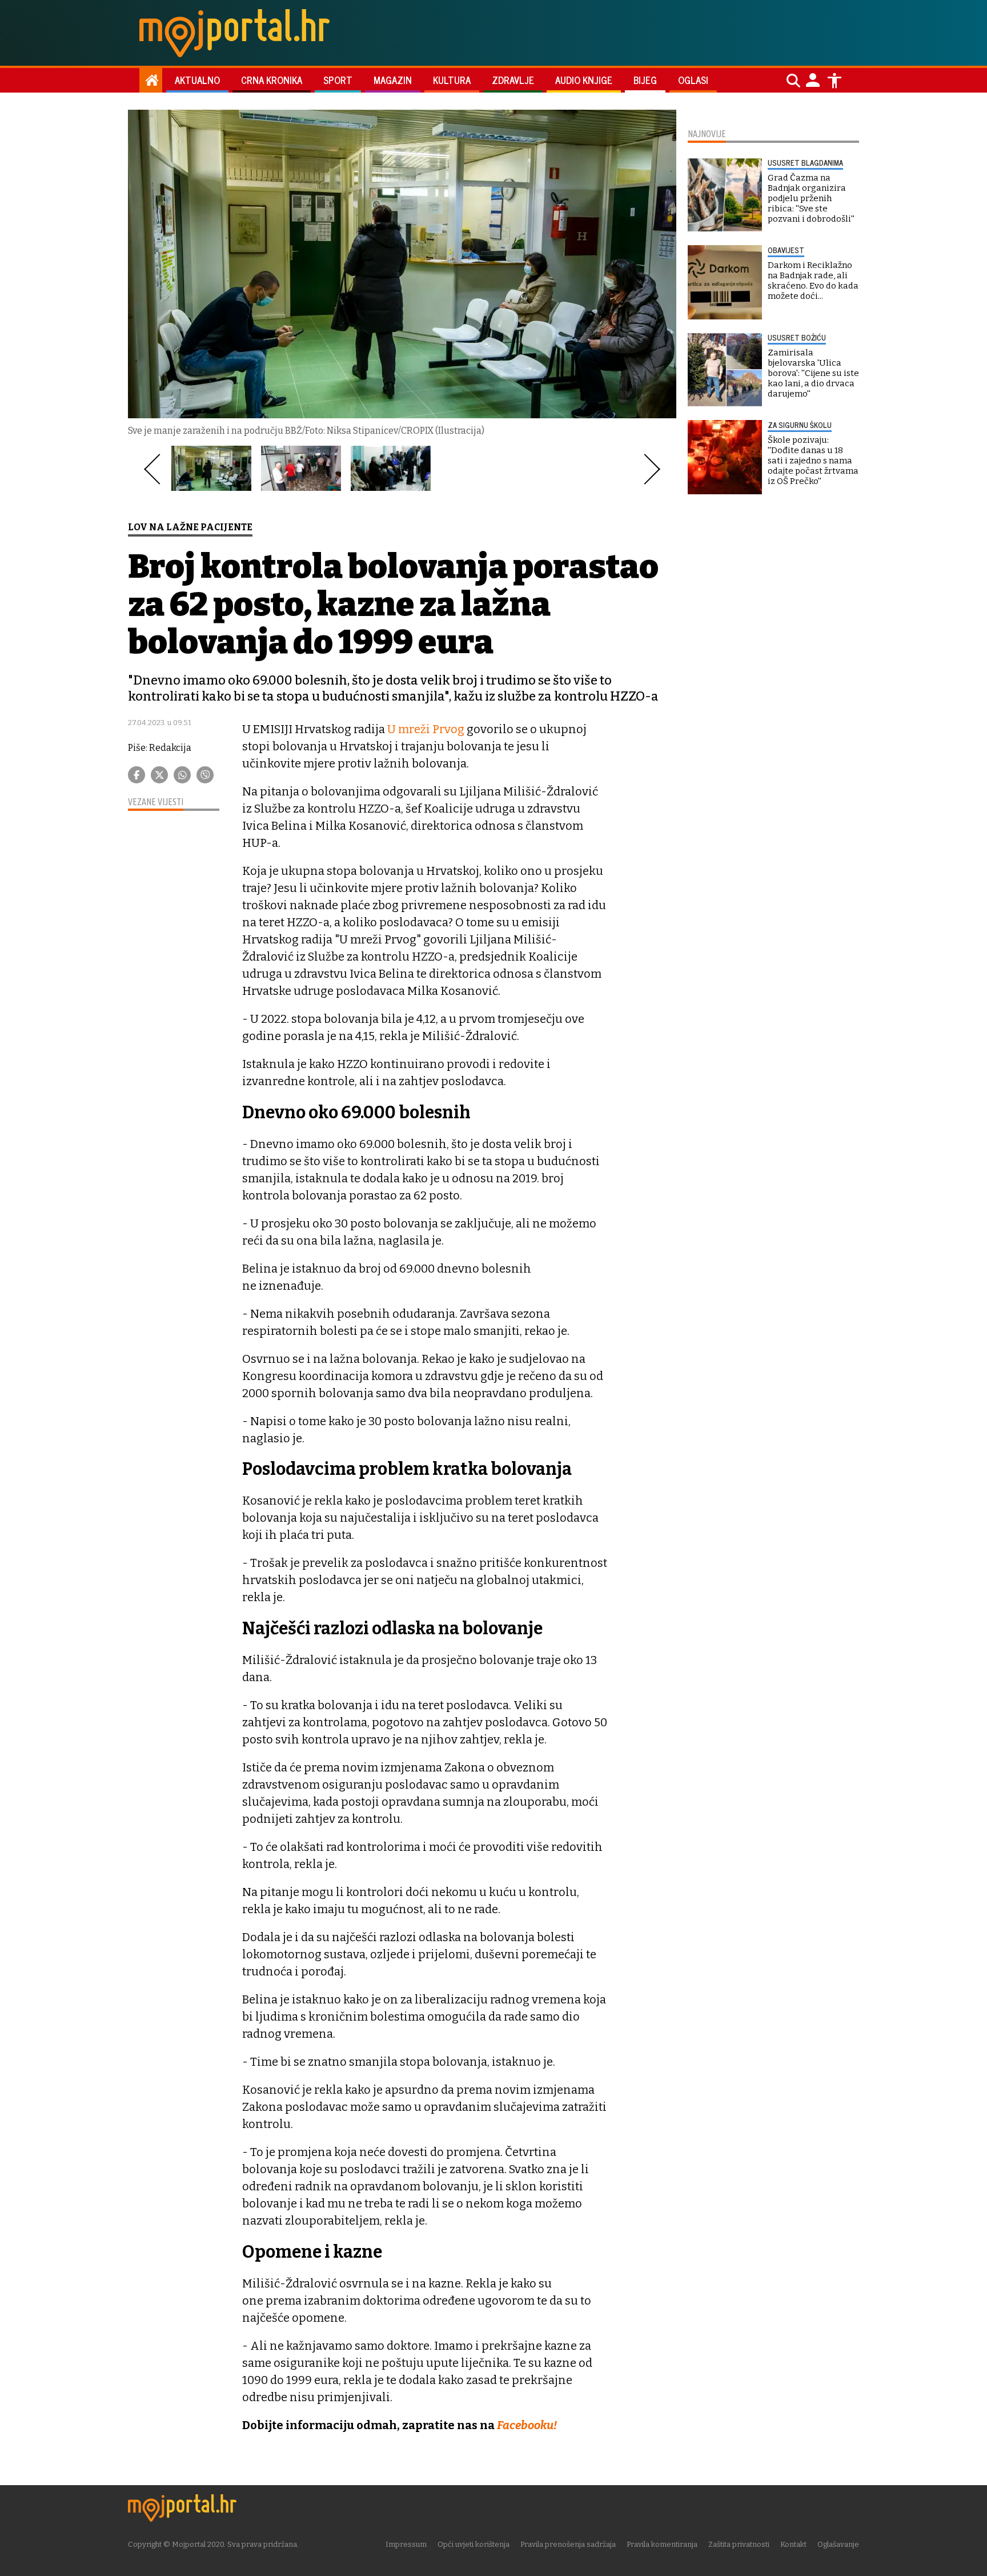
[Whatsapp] (182, 775)
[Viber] (205, 775)
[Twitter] (159, 775)
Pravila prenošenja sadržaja (568, 2544)
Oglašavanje (838, 2544)
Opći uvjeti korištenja (474, 2544)
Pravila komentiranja (662, 2544)
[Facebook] (137, 775)
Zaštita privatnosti (739, 2544)
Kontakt (793, 2544)
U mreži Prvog (426, 729)
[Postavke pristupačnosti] (834, 81)
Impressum (406, 2544)
